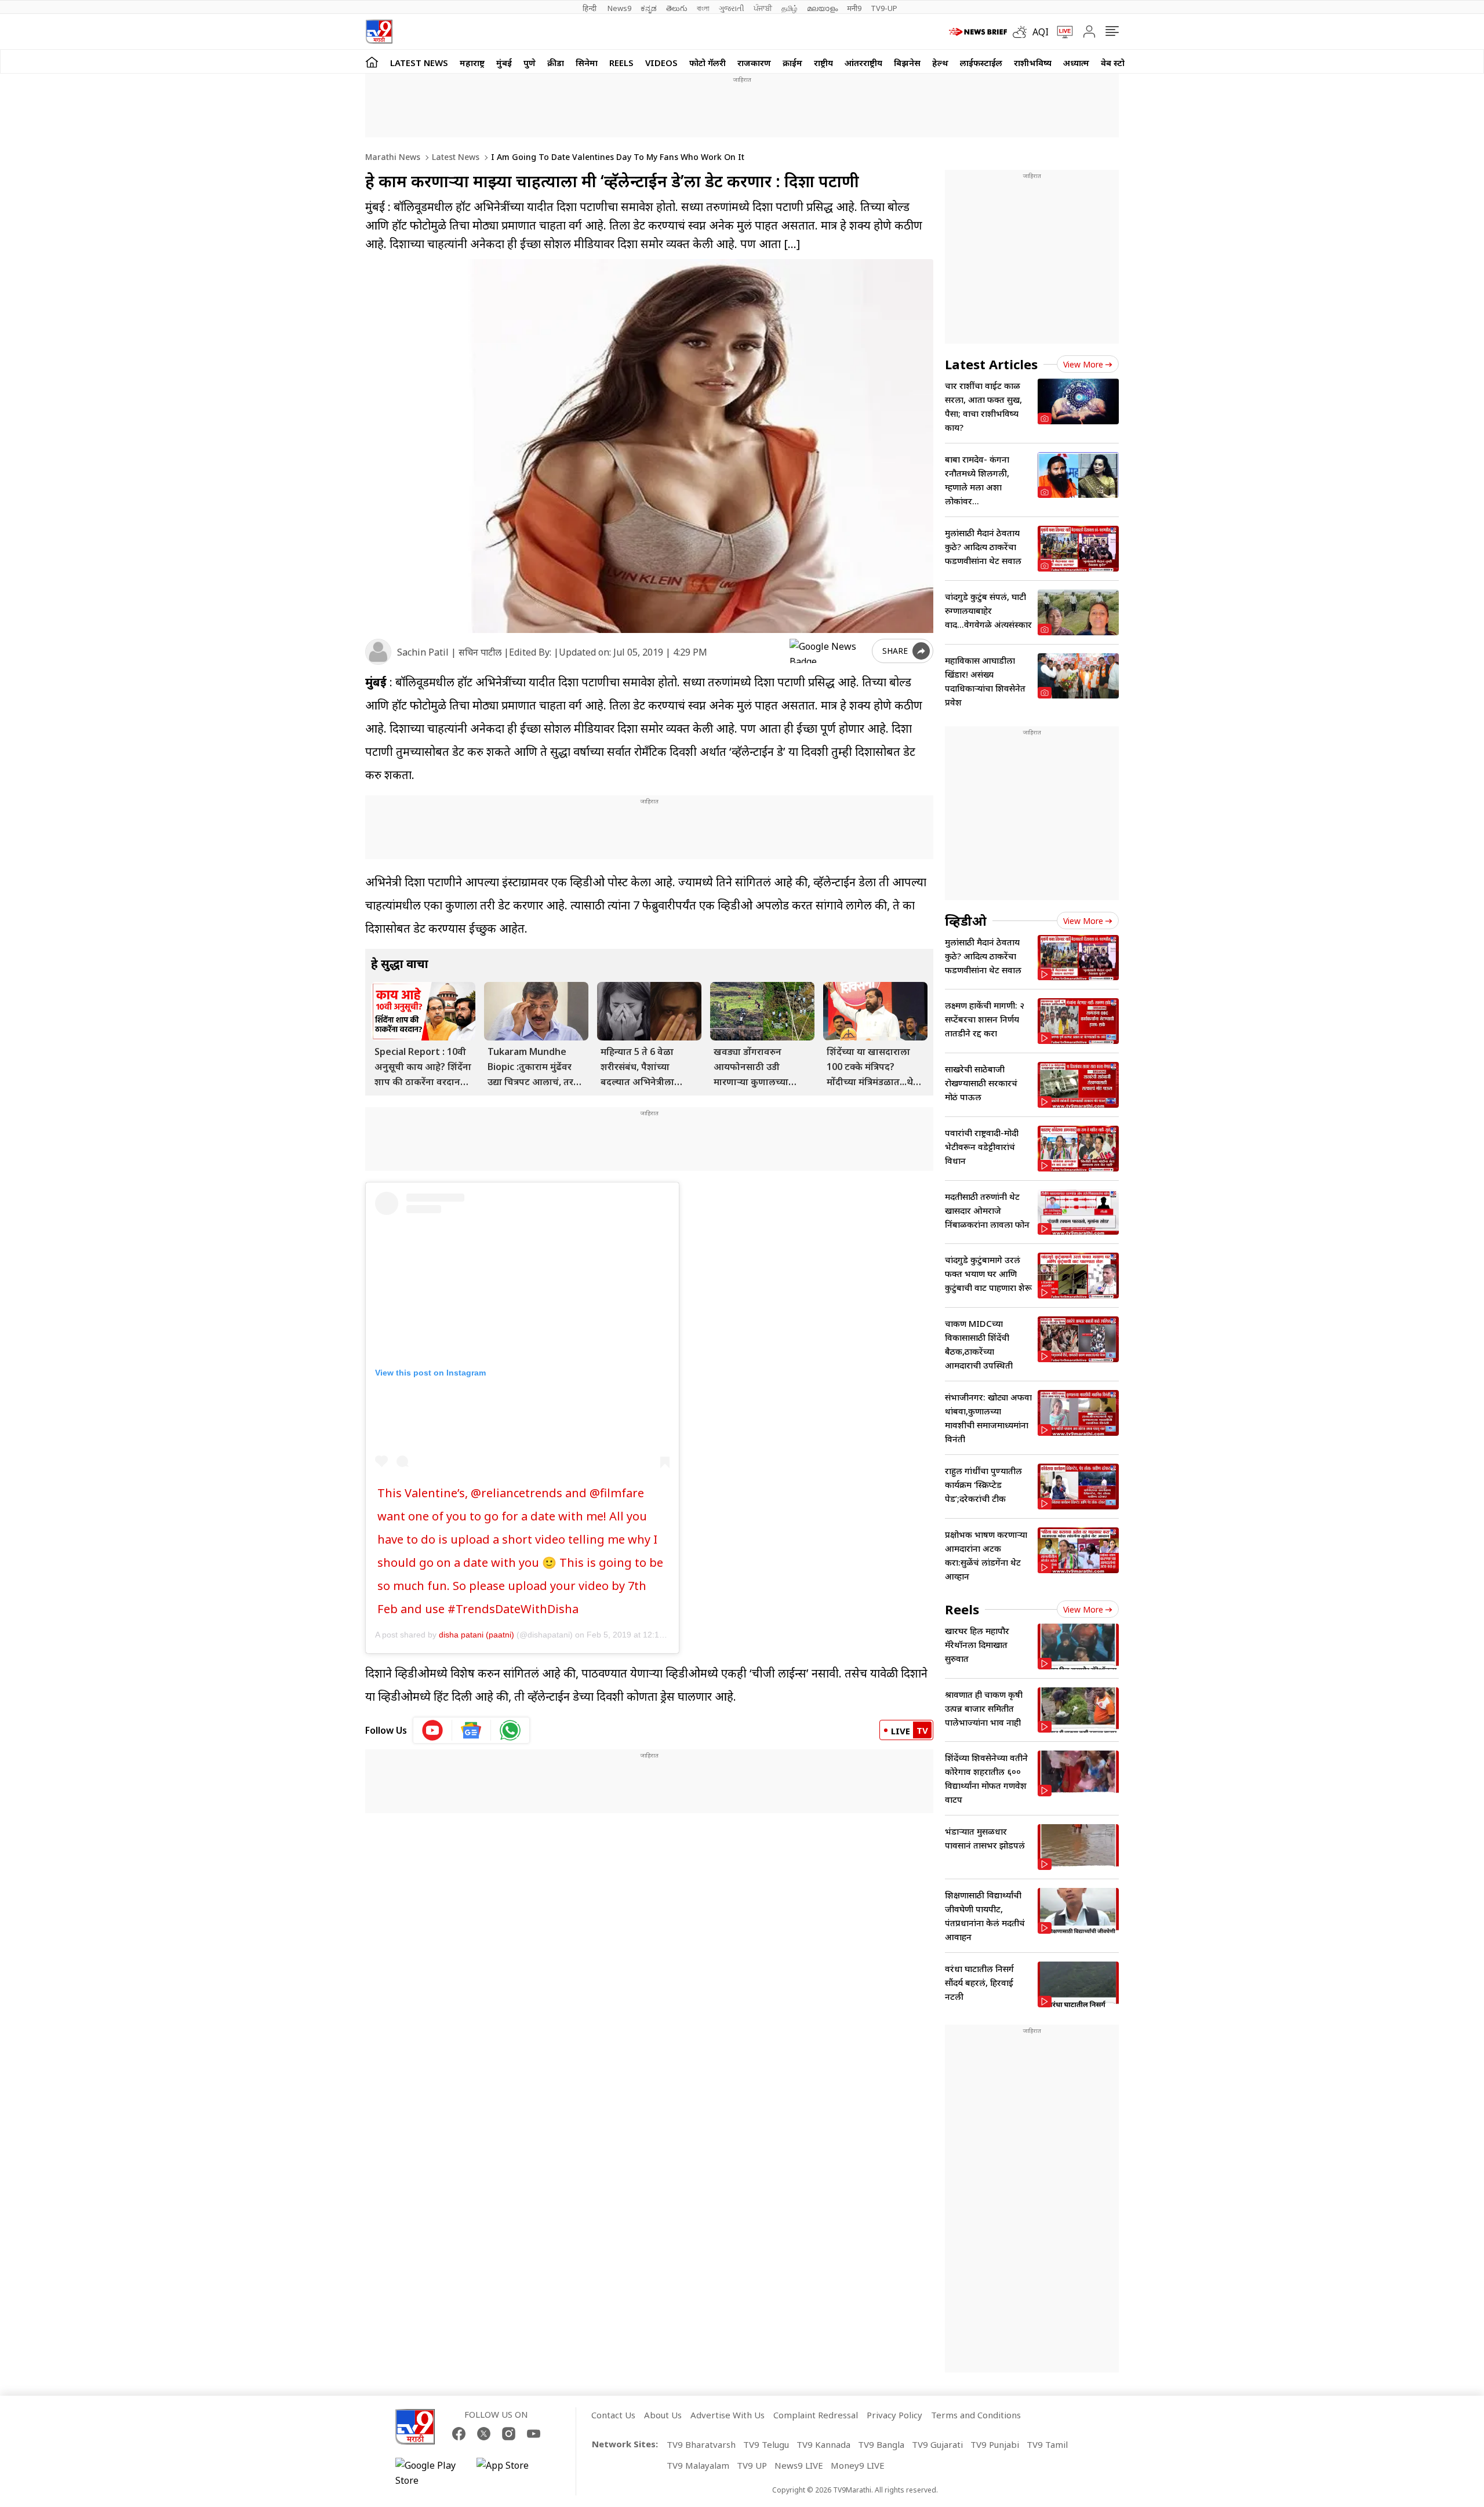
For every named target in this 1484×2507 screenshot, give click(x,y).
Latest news (454, 157)
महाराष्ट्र (472, 63)
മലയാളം (822, 8)
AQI (1041, 32)
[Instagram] (509, 2434)
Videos (661, 63)
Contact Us (613, 2415)
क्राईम (792, 63)
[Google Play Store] (430, 2473)
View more (1083, 364)
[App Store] (511, 2473)
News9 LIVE (799, 2465)
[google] (828, 651)
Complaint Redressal (816, 2415)
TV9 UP (752, 2465)
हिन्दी (590, 8)
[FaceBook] (459, 2434)
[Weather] (1023, 32)
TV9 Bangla (881, 2444)
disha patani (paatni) (477, 1635)
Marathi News (393, 157)
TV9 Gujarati (937, 2444)
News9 (619, 8)
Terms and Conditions (976, 2415)
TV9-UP (884, 8)
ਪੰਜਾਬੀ (763, 8)
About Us (663, 2415)
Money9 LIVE (858, 2465)
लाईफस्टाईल (981, 63)
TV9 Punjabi (995, 2444)
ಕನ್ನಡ (649, 8)
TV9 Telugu (766, 2444)
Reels (621, 63)
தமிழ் (790, 8)
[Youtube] (534, 2434)
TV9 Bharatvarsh (701, 2444)
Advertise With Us (728, 2415)
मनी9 (854, 8)
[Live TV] (1061, 32)
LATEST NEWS (419, 63)
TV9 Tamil (1047, 2444)
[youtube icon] (433, 1730)
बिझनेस (907, 63)
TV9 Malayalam (698, 2465)
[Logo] (379, 32)
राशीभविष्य (1033, 63)
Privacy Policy (894, 2415)
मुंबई (504, 63)
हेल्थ (940, 63)
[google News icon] (472, 1730)
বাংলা (703, 8)
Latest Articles (991, 364)
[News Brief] (978, 32)
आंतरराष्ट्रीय (863, 63)
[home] (372, 62)
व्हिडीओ (966, 920)
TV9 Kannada (823, 2444)
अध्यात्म (1076, 63)
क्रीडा (556, 63)
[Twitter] (484, 2434)
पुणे (530, 63)
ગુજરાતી (732, 8)
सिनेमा (587, 63)
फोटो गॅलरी (708, 63)
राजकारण (754, 63)
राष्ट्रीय (823, 63)
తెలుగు (677, 8)
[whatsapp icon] (510, 1730)
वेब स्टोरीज (1119, 63)
